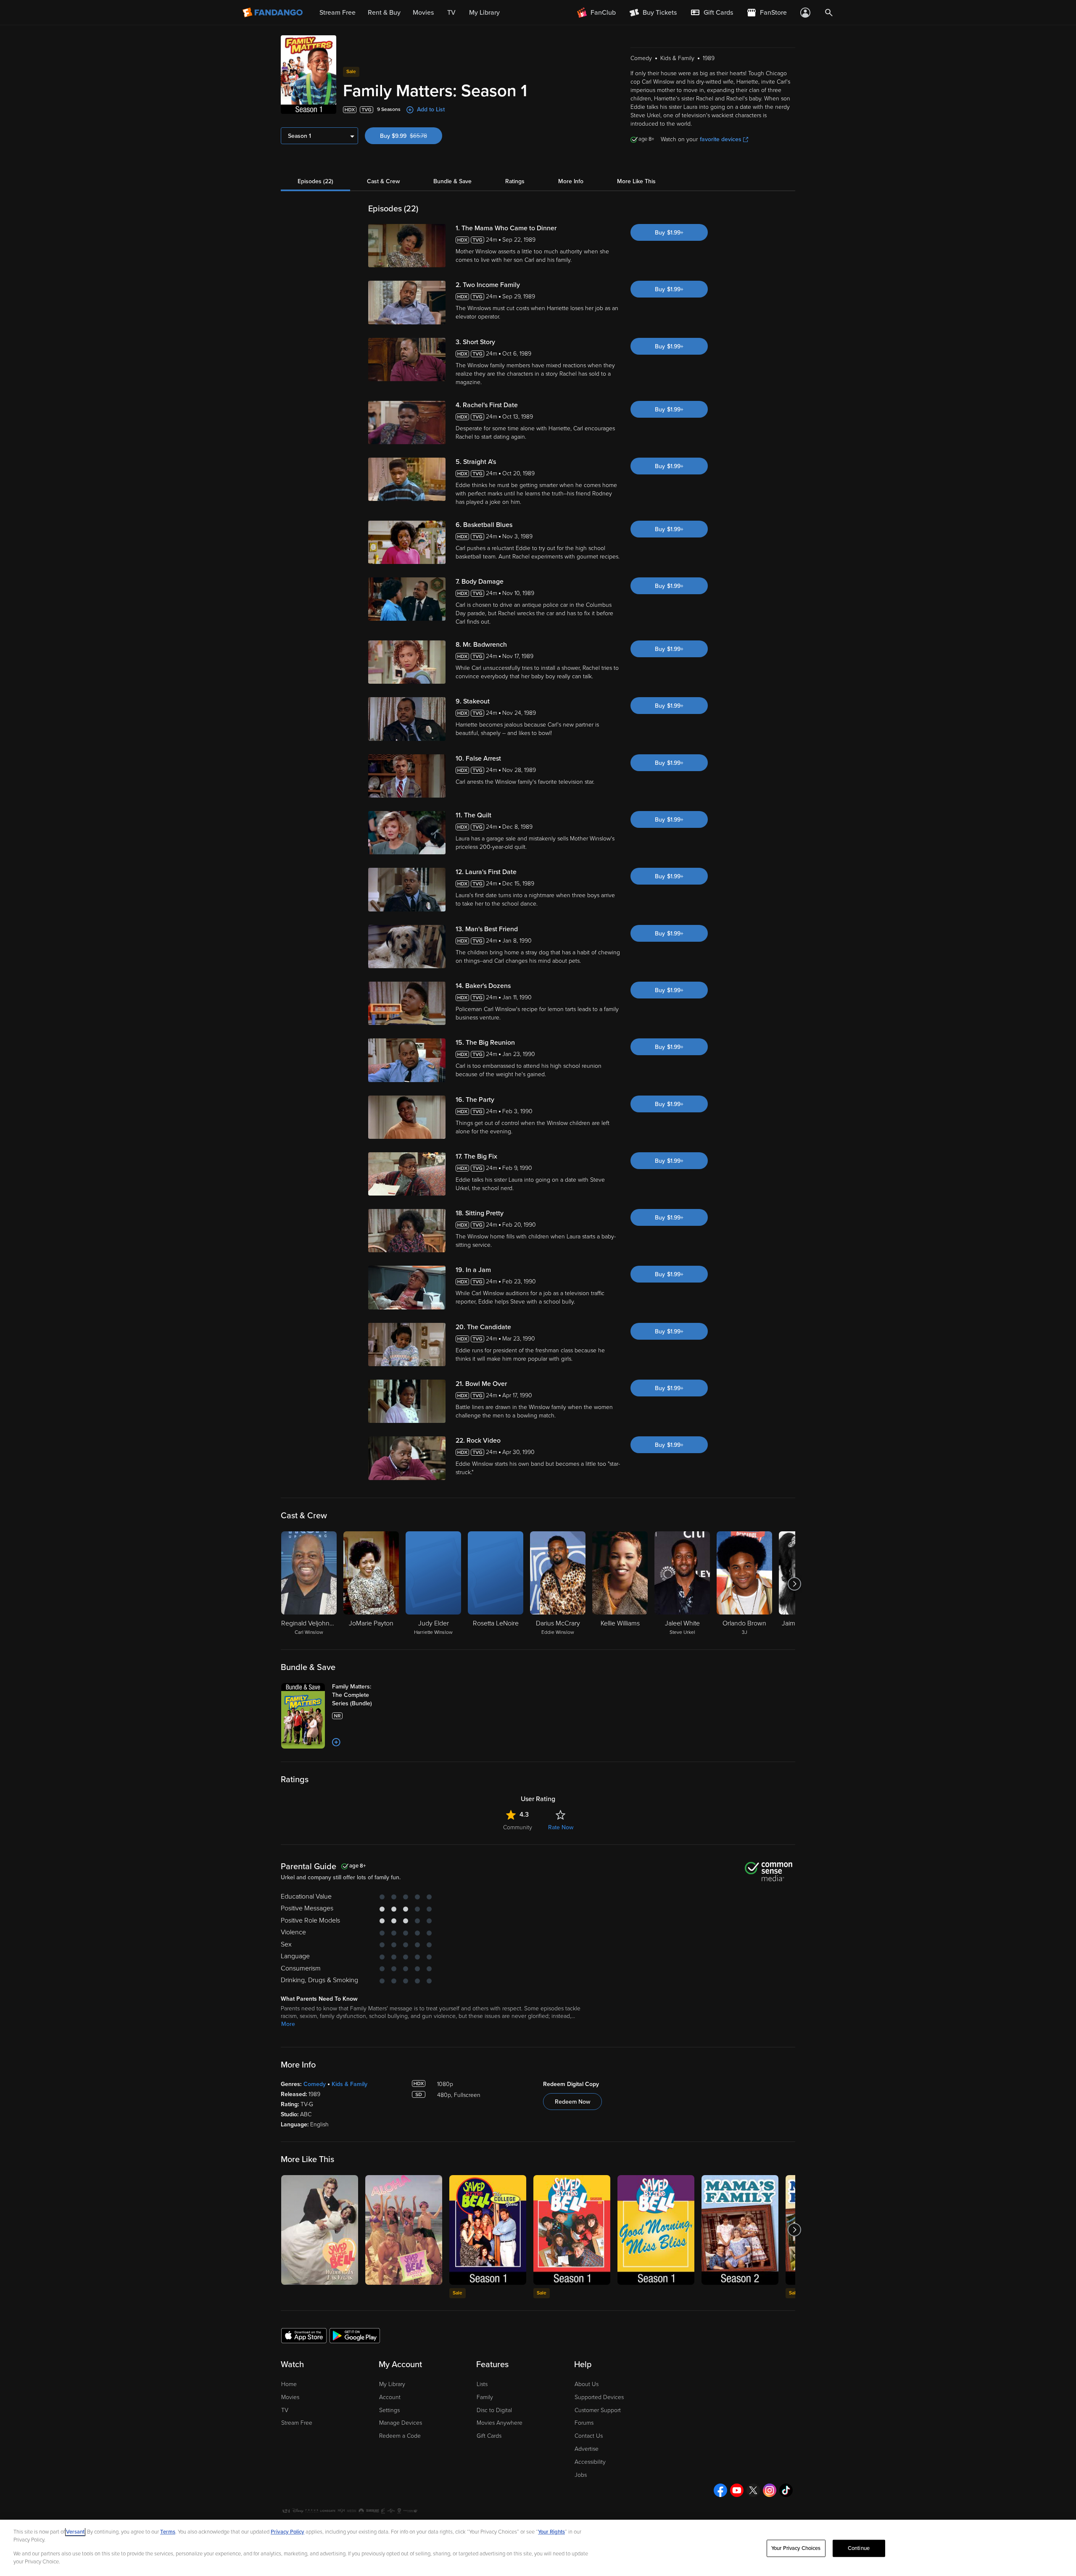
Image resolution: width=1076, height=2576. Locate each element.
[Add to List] (336, 1742)
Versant (75, 2532)
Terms (168, 2532)
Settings (389, 2410)
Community (518, 1827)
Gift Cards (489, 2436)
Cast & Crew (383, 181)
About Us (587, 2384)
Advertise (587, 2449)
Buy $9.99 (411, 136)
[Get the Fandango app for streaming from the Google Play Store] (355, 2335)
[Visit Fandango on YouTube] (737, 2490)
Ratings (515, 181)
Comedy (315, 2084)
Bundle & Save (452, 181)
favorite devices (721, 139)
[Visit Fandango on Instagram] (770, 2490)
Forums (584, 2423)
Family (485, 2397)
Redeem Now (572, 2102)
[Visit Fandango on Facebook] (720, 2490)
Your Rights (551, 2532)
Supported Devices (599, 2397)
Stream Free (297, 2423)
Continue (859, 2548)
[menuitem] (712, 13)
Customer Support (598, 2410)
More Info (571, 181)
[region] (538, 2548)
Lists (482, 2384)
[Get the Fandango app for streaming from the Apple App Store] (304, 2335)
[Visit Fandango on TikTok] (786, 2490)
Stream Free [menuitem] (338, 13)
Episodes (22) (315, 181)
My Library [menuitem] (484, 13)
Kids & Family (349, 2084)
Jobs (581, 2475)
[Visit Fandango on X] (753, 2490)
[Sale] (488, 2230)
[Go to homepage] (273, 13)
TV (285, 2410)
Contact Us (589, 2436)
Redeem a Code (400, 2436)
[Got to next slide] (794, 1584)
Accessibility (590, 2462)
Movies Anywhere (500, 2423)
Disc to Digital (494, 2410)
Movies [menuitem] (423, 13)
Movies (290, 2397)
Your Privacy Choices (796, 2548)
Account (390, 2397)
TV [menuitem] (451, 13)
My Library (392, 2384)
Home (289, 2384)
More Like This (636, 181)
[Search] (829, 13)
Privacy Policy (287, 2532)
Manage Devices (401, 2423)
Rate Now (561, 1827)
